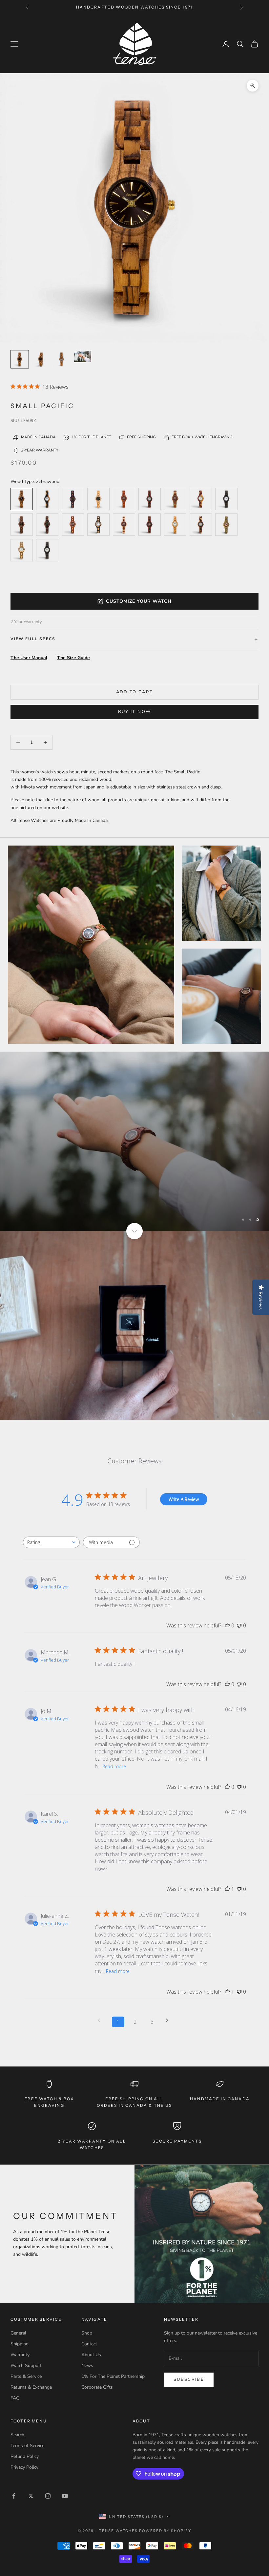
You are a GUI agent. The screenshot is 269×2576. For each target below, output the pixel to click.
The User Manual (29, 658)
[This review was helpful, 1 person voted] (227, 1889)
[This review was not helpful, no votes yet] (239, 1625)
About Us (91, 2355)
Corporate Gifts (97, 2387)
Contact (89, 2344)
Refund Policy (25, 2456)
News (87, 2366)
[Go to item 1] (41, 359)
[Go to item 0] (20, 359)
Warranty (20, 2355)
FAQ (15, 2398)
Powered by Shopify (165, 2531)
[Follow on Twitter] (31, 2496)
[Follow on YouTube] (65, 2496)
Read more (114, 1766)
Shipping (20, 2344)
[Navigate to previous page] (101, 2020)
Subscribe (189, 2379)
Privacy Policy (24, 2467)
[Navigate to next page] (169, 2020)
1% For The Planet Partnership (113, 2376)
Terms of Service (27, 2446)
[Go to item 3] (83, 356)
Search (17, 2435)
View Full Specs (33, 639)
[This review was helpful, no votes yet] (227, 1625)
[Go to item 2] (62, 359)
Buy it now (134, 712)
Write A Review (184, 1499)
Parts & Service (26, 2376)
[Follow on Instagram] (48, 2496)
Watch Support (26, 2366)
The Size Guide (73, 658)
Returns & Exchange (31, 2387)
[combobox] (51, 1542)
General (18, 2333)
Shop (87, 2333)
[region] (134, 1141)
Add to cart (135, 692)
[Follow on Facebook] (14, 2496)
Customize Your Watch (139, 601)
